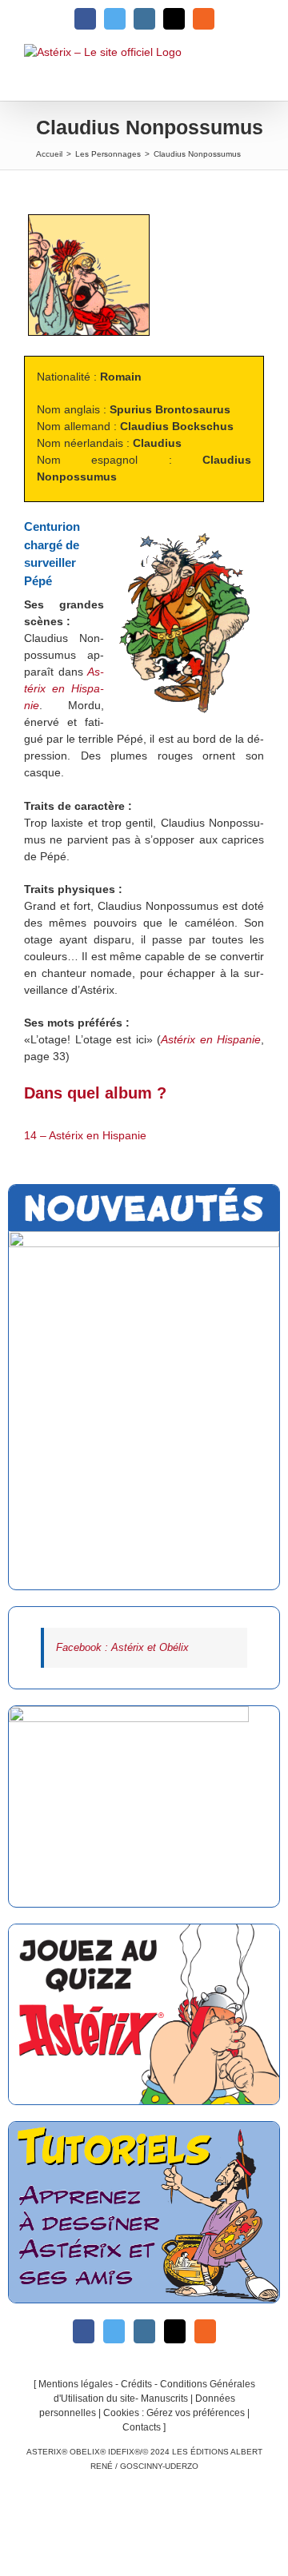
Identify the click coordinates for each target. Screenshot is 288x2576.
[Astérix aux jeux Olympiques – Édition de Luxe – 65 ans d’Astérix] (144, 1410)
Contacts (142, 2427)
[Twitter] (114, 2331)
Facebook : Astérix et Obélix (122, 1647)
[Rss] (205, 2331)
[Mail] (175, 2331)
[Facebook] (84, 2331)
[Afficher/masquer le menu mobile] (255, 72)
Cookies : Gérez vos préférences (174, 2413)
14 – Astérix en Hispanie (85, 1135)
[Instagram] (144, 2331)
